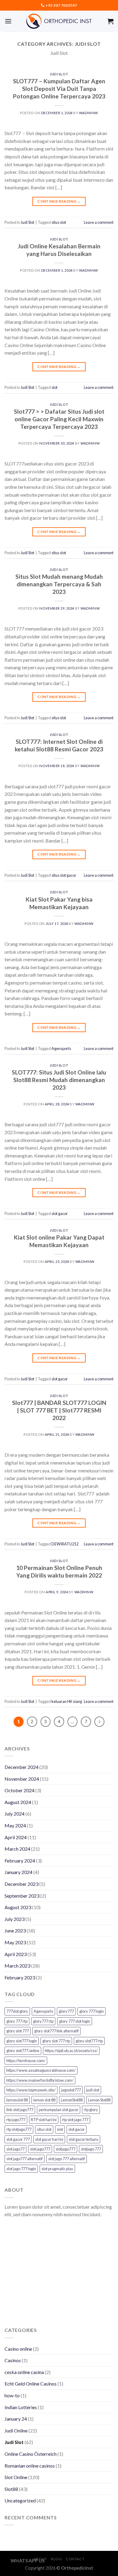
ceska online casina (24, 2372)
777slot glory (17, 2011)
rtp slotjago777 (19, 2129)
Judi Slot (59, 74)
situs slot (59, 222)
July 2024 (15, 1814)
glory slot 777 (18, 2031)
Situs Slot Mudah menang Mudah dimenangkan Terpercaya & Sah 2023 (59, 584)
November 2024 (22, 1779)
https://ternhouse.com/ (26, 2061)
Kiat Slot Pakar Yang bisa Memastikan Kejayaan (59, 903)
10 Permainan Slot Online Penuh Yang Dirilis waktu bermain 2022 (59, 1571)
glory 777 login (92, 2011)
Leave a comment (99, 222)
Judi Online (16, 2430)
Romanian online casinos (30, 2466)
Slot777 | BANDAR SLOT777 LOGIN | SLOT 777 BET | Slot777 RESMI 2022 (59, 1410)
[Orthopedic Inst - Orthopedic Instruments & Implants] (59, 21)
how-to (12, 2395)
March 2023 (17, 1966)
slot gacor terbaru (84, 2139)
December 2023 (21, 1884)
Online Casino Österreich (31, 2454)
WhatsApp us (28, 2561)
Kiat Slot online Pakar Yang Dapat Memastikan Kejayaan (59, 1241)
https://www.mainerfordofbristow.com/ (40, 2080)
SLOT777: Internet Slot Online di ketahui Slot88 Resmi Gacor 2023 (59, 745)
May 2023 (15, 1942)
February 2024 (20, 1861)
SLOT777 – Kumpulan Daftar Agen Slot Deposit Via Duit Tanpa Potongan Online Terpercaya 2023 (59, 89)
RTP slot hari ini (44, 2120)
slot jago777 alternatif (25, 2159)
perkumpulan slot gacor (59, 2110)
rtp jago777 (16, 2120)
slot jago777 (40, 2149)
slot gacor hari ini (49, 2139)
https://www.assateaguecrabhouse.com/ (41, 2070)
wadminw (88, 113)
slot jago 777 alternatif (67, 2159)
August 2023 (18, 1907)
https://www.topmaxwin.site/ (31, 2090)
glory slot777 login (22, 2041)
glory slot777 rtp (89, 2041)
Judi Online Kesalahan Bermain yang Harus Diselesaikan (59, 250)
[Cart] (110, 21)
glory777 (66, 2011)
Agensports (61, 1048)
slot (54, 387)
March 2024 (17, 1849)
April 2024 (16, 1837)
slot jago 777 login (21, 2169)
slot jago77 (15, 2149)
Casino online (18, 2349)
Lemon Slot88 (99, 2100)
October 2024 (20, 1790)
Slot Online (16, 2477)
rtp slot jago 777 (75, 2120)
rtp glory (91, 2110)
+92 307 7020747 (61, 5)
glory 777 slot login (75, 2021)
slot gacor (60, 1214)
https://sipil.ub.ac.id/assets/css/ (71, 2051)
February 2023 (20, 1977)
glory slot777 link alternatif (56, 2031)
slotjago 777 (91, 2149)
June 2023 (15, 1930)
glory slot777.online (23, 2051)
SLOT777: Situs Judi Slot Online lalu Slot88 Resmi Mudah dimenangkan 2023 (59, 1080)
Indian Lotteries (21, 2407)
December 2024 (21, 1767)
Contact (75, 2559)
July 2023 (15, 1919)
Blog (56, 2559)
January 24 (16, 2419)
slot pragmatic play (57, 2169)
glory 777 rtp (17, 2021)
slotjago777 (66, 2149)
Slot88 (11, 2489)
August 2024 (18, 1802)
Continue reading (59, 201)
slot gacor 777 (18, 2139)
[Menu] (8, 21)
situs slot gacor (64, 875)
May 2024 (15, 1825)
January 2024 (18, 1872)
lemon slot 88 (44, 2100)
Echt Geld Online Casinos (31, 2384)
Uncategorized (20, 2500)
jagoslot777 (71, 2090)
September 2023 (22, 1896)
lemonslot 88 (17, 2100)
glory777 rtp (43, 2021)
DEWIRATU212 (65, 1544)
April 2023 (16, 1954)
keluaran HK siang (67, 1701)
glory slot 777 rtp (56, 2041)
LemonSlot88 (72, 2100)
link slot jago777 (20, 2110)
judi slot (93, 2090)
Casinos (13, 2360)
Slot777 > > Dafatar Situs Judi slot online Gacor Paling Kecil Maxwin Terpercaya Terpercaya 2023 (59, 419)
